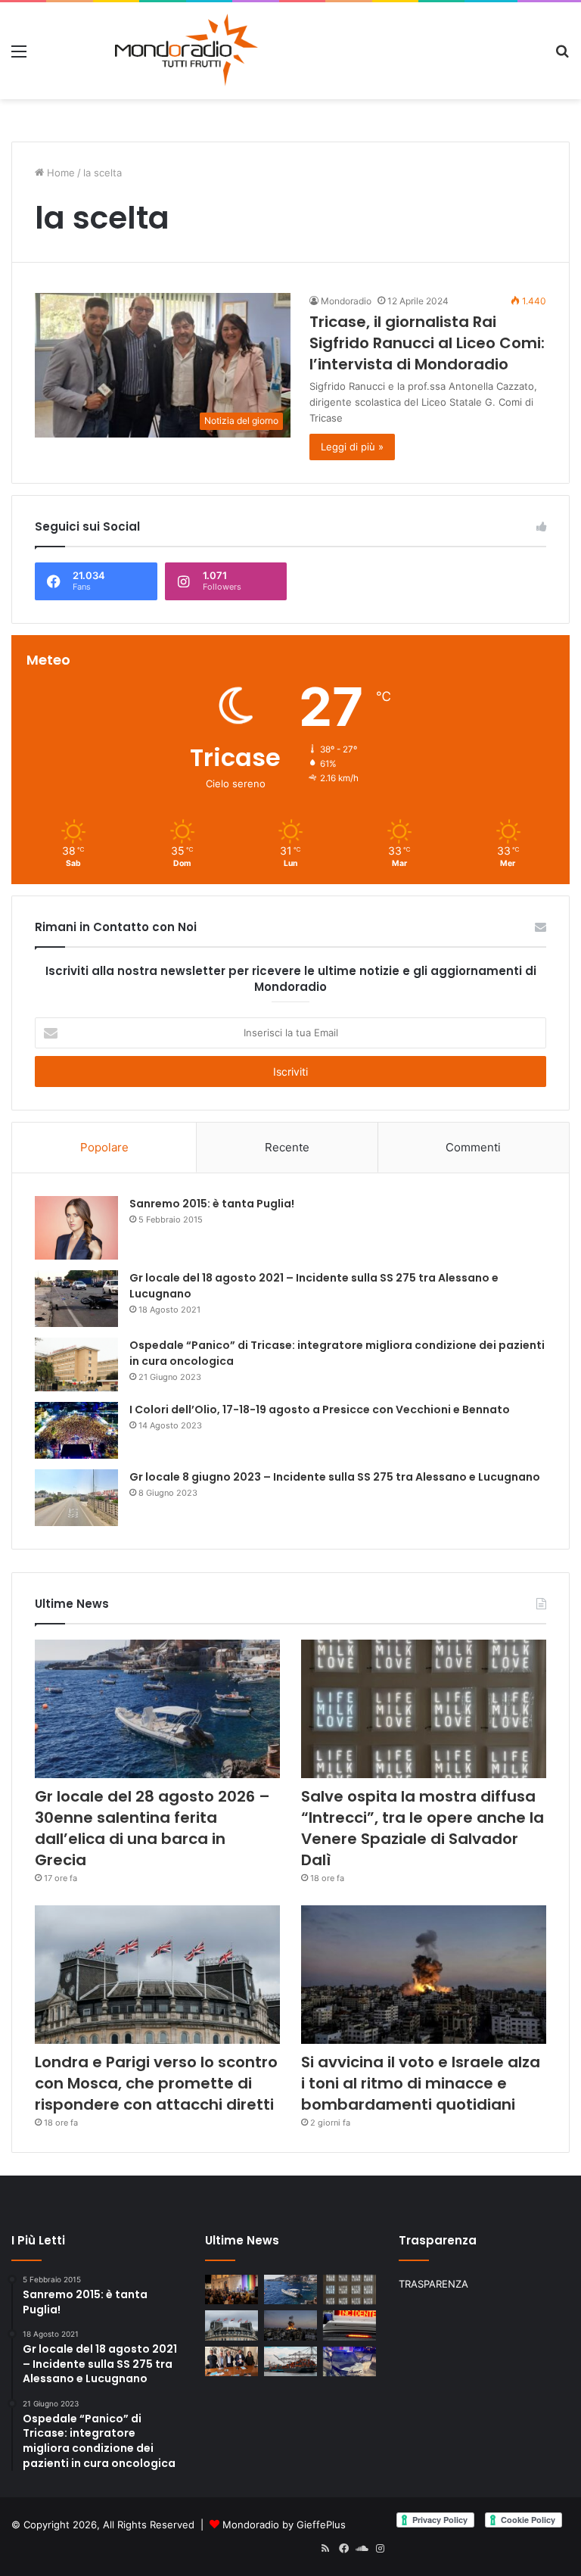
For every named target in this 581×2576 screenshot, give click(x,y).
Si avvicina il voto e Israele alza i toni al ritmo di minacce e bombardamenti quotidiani (421, 2083)
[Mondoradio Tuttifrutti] (149, 51)
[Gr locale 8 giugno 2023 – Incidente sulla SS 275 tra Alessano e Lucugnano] (76, 1498)
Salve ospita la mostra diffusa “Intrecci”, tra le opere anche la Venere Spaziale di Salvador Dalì (423, 1828)
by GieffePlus (314, 2525)
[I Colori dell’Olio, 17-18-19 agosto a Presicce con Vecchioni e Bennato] (76, 1430)
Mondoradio (346, 301)
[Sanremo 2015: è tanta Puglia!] (76, 1227)
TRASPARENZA (433, 2284)
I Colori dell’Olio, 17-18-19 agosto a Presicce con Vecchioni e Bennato (320, 1409)
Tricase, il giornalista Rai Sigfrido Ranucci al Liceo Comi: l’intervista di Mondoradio (427, 343)
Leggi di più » (352, 447)
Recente (287, 1147)
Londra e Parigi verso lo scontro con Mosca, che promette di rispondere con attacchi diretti (156, 2083)
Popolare (104, 1147)
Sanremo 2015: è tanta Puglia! (212, 1204)
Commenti (473, 1147)
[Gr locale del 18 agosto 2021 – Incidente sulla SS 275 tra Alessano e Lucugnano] (76, 1299)
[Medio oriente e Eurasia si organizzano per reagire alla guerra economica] (290, 2361)
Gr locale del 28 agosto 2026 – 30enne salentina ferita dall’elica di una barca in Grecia (152, 1828)
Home (59, 173)
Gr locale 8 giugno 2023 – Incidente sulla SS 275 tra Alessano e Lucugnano (335, 1477)
